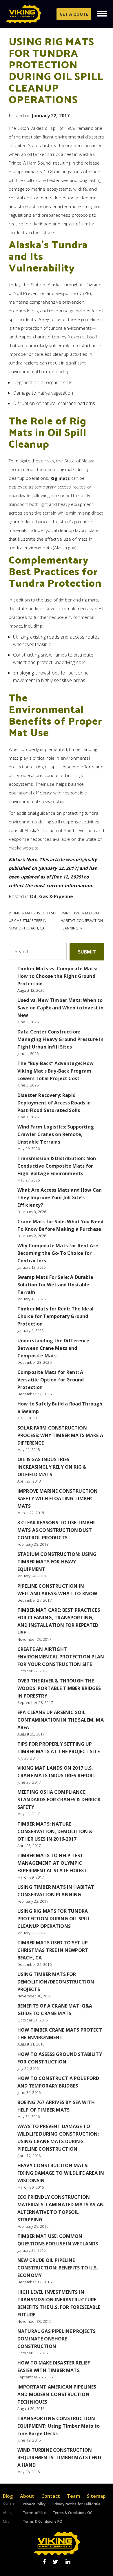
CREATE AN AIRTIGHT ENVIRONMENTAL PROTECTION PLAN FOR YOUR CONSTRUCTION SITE (61, 1657)
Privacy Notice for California (76, 2504)
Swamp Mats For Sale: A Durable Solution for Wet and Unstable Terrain (55, 1285)
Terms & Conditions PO (43, 2521)
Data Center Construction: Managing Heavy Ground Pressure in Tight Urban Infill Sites (60, 1039)
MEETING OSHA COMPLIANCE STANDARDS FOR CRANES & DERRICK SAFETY (59, 1800)
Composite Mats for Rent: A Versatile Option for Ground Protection (51, 1380)
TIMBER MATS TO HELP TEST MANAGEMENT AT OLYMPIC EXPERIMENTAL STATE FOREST (52, 1863)
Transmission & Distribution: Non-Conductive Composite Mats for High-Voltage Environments (58, 1166)
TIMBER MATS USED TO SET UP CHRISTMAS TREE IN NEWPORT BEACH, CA (33, 921)
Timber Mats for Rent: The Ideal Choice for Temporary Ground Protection (55, 1316)
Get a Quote (74, 14)
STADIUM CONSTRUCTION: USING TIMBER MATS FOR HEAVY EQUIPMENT (57, 1562)
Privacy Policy (34, 2504)
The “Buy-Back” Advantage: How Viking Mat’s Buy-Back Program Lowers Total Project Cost (56, 1071)
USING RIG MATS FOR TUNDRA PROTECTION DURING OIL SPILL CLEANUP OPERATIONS (54, 1919)
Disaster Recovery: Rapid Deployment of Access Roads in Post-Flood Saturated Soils (54, 1103)
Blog (8, 2496)
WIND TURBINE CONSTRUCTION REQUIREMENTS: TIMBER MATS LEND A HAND (59, 2457)
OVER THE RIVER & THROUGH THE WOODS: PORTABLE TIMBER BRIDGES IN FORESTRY (59, 1688)
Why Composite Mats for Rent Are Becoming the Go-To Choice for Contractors (58, 1253)
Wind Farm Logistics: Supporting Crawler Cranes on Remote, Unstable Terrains (56, 1134)
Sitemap (96, 2496)
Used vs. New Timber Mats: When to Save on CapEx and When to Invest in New (61, 1008)
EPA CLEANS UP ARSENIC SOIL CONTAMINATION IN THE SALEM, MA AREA (61, 1720)
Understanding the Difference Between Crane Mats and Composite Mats (53, 1348)
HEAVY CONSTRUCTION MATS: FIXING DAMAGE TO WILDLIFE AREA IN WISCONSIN (61, 2173)
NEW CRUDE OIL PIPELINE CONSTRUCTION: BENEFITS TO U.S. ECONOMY (58, 2268)
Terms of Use (34, 2513)
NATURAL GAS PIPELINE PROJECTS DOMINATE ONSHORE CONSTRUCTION (57, 2339)
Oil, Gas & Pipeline (52, 896)
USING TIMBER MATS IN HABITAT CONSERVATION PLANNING (82, 921)
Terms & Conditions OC (72, 2513)
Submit (87, 952)
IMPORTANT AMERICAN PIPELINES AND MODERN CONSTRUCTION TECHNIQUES (57, 2394)
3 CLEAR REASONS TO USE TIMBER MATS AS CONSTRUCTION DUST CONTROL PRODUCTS (56, 1530)
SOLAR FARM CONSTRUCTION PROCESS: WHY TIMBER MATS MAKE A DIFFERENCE (60, 1435)
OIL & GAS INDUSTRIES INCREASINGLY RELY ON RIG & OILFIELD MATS (52, 1467)
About (27, 2496)
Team (73, 2496)
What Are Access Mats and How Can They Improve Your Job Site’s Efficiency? (60, 1197)
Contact (51, 2496)
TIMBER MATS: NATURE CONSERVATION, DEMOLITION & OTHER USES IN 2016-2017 (55, 1831)
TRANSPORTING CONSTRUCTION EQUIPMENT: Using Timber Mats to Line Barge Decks (59, 2426)
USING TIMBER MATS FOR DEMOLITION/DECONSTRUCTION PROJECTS (56, 1982)
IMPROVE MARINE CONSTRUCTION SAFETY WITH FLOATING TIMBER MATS (58, 1498)
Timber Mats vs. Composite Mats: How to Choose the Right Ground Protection (57, 976)
